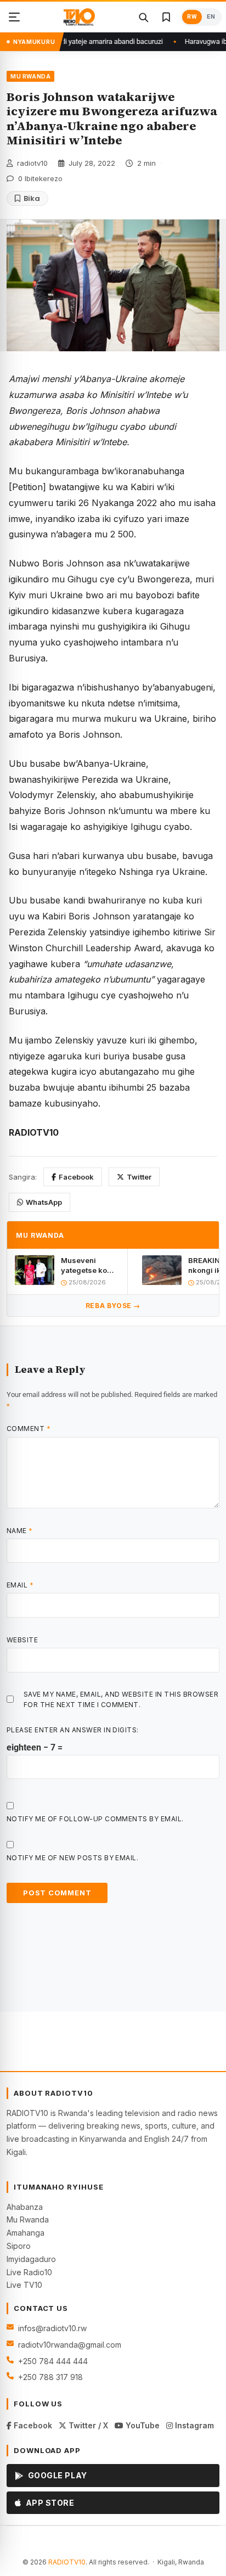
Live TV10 (24, 2285)
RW (192, 17)
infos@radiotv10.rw (52, 2328)
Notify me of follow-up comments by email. (95, 1819)
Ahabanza (25, 2207)
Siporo (19, 2246)
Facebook (76, 1177)
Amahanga (26, 2233)
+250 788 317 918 (50, 2377)
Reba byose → (113, 1306)
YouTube (142, 2425)
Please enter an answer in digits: (73, 1730)
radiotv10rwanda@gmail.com (70, 2345)
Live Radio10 (29, 2272)
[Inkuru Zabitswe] (166, 17)
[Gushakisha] (143, 17)
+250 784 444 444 (53, 2361)
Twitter (139, 1177)
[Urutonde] (14, 17)
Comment (29, 1429)
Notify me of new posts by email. (72, 1858)
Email (20, 1585)
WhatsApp (44, 1202)
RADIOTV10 (67, 2562)
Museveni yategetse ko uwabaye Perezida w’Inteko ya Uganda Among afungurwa (89, 1265)
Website (22, 1640)
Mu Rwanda (28, 2219)
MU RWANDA (30, 76)
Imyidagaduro (31, 2259)
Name (20, 1531)
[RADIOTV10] (79, 17)
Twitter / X (87, 2425)
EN (211, 17)
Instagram (193, 2425)
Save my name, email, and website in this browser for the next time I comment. (121, 1699)
